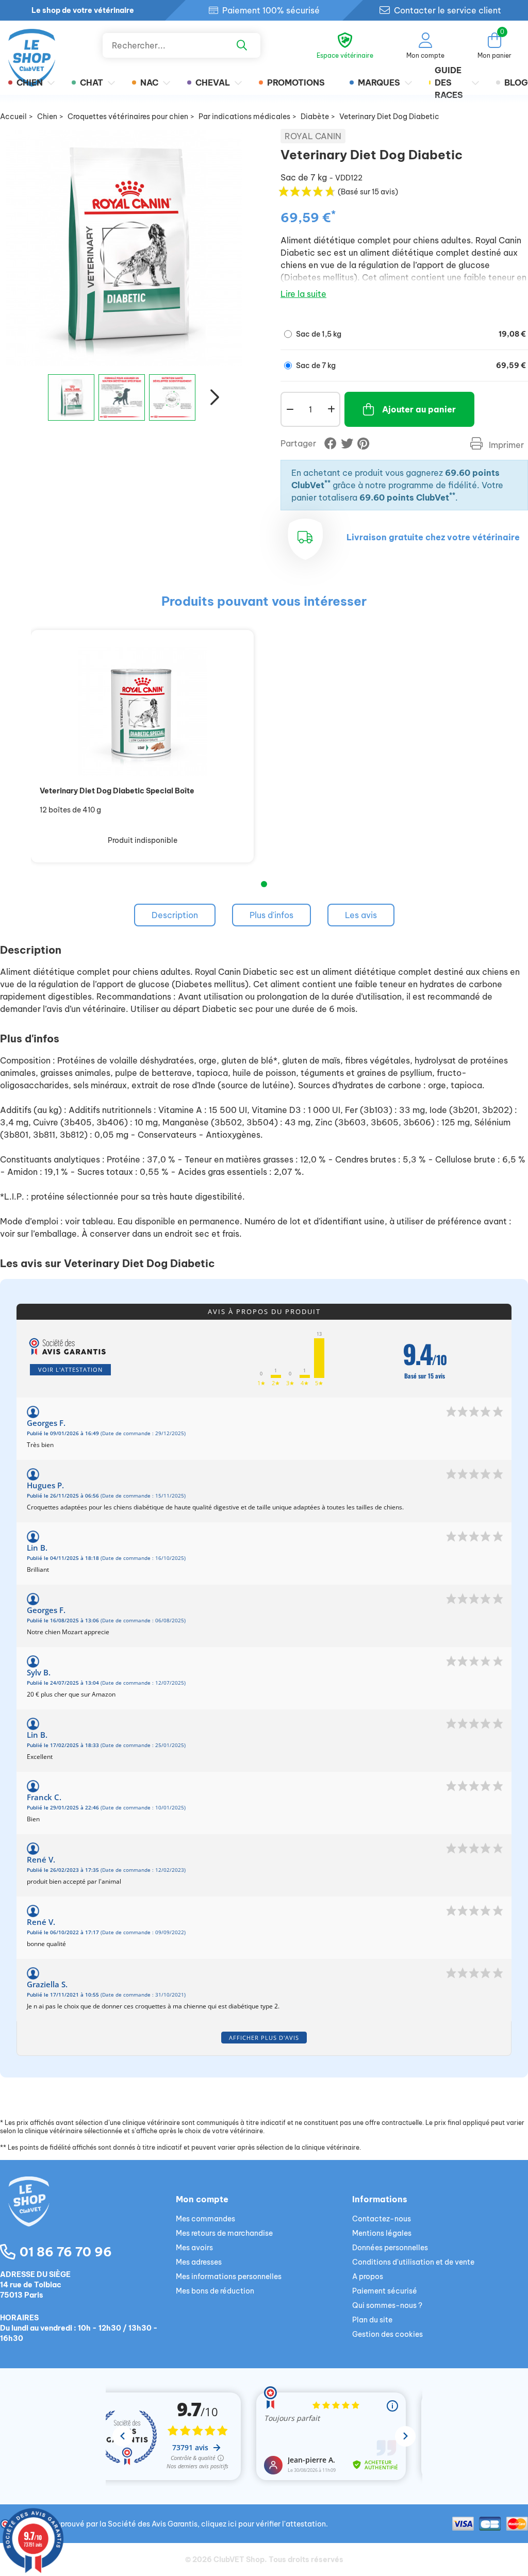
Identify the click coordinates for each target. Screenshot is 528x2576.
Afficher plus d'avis (264, 2038)
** (327, 483)
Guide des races (449, 82)
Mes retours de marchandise (224, 2233)
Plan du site (372, 2320)
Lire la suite (303, 294)
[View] (142, 711)
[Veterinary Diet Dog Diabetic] (71, 397)
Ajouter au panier (419, 409)
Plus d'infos (271, 915)
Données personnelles (390, 2248)
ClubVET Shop (239, 2560)
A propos (368, 2276)
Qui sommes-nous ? (387, 2305)
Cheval (213, 82)
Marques (379, 82)
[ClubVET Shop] (88, 2214)
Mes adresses (199, 2262)
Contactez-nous (382, 2219)
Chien (30, 82)
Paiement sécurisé (385, 2291)
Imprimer (505, 445)
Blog (516, 82)
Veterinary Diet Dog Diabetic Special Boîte (117, 791)
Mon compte (202, 2199)
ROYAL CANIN (313, 136)
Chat (92, 82)
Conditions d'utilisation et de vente (413, 2262)
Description (175, 915)
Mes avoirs (194, 2248)
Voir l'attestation (70, 1369)
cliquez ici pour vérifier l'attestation (263, 2524)
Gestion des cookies (387, 2334)
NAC (149, 82)
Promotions (296, 82)
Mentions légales (382, 2233)
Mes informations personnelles (229, 2276)
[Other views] (34, 401)
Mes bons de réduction (215, 2291)
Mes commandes (205, 2219)
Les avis (361, 915)
